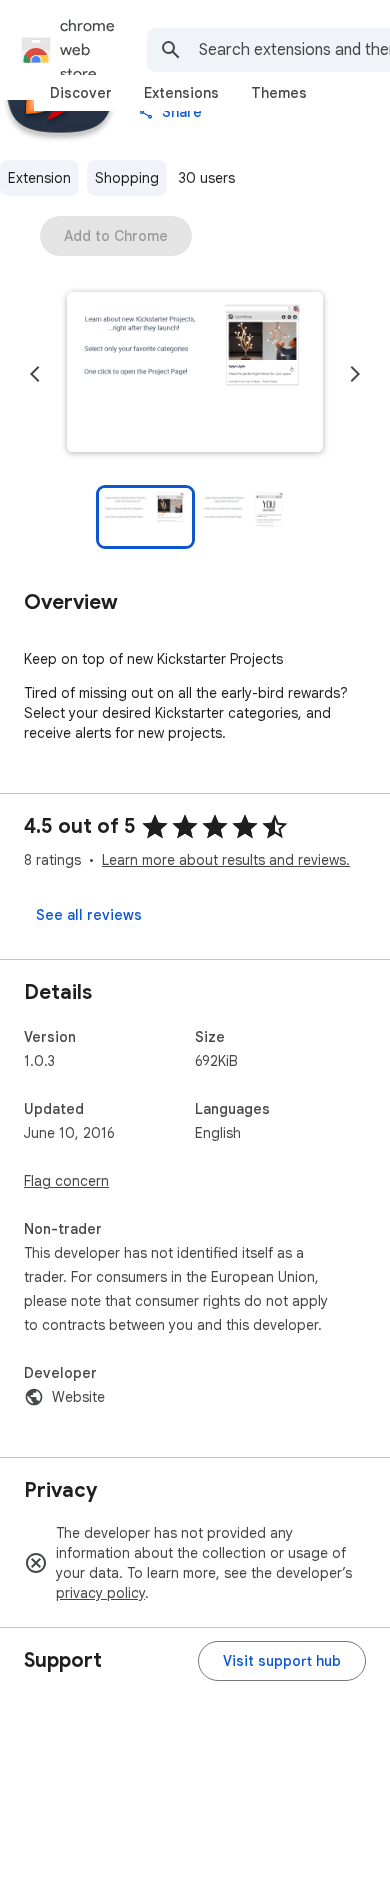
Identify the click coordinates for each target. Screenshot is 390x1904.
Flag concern (66, 1181)
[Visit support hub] (282, 1661)
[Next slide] (355, 374)
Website (78, 1397)
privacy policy (100, 1593)
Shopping (127, 178)
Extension (39, 178)
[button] (195, 374)
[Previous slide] (35, 374)
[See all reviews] (89, 915)
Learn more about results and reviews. (226, 860)
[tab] (81, 93)
